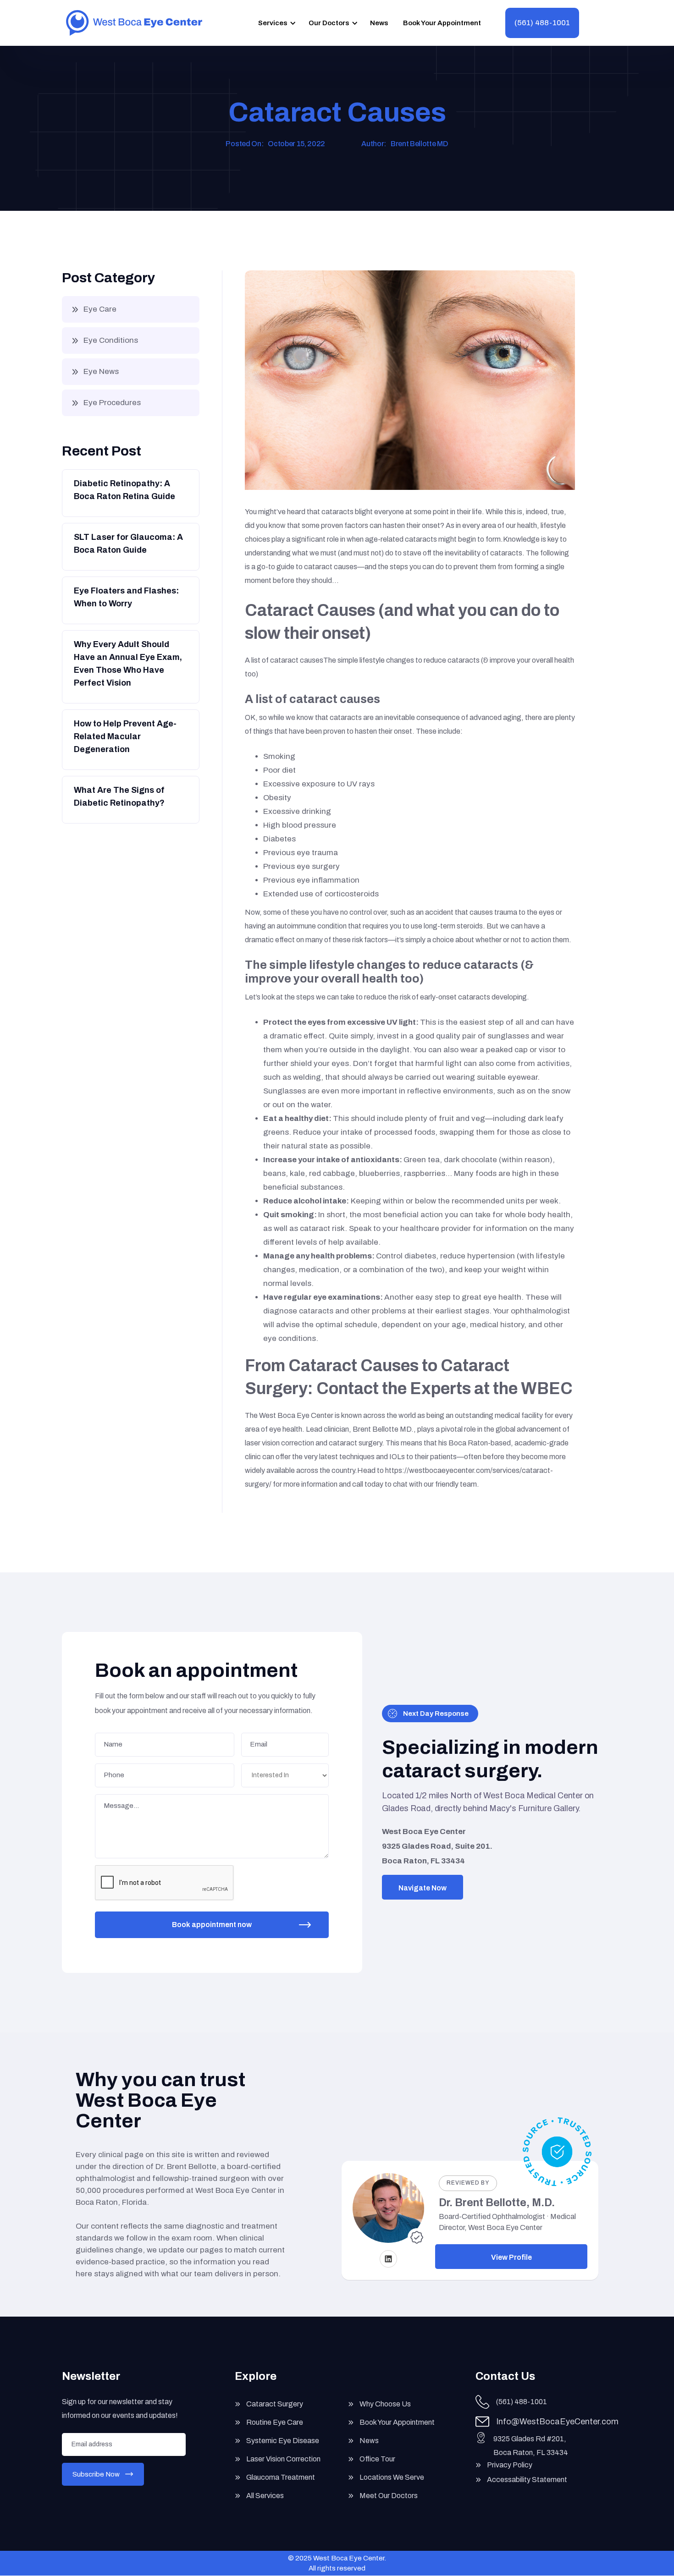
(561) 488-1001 (542, 23)
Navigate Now (423, 1888)
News (379, 23)
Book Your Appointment (442, 23)
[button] (276, 23)
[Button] (130, 492)
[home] (134, 23)
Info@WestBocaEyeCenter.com (557, 2422)
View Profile (511, 2257)
